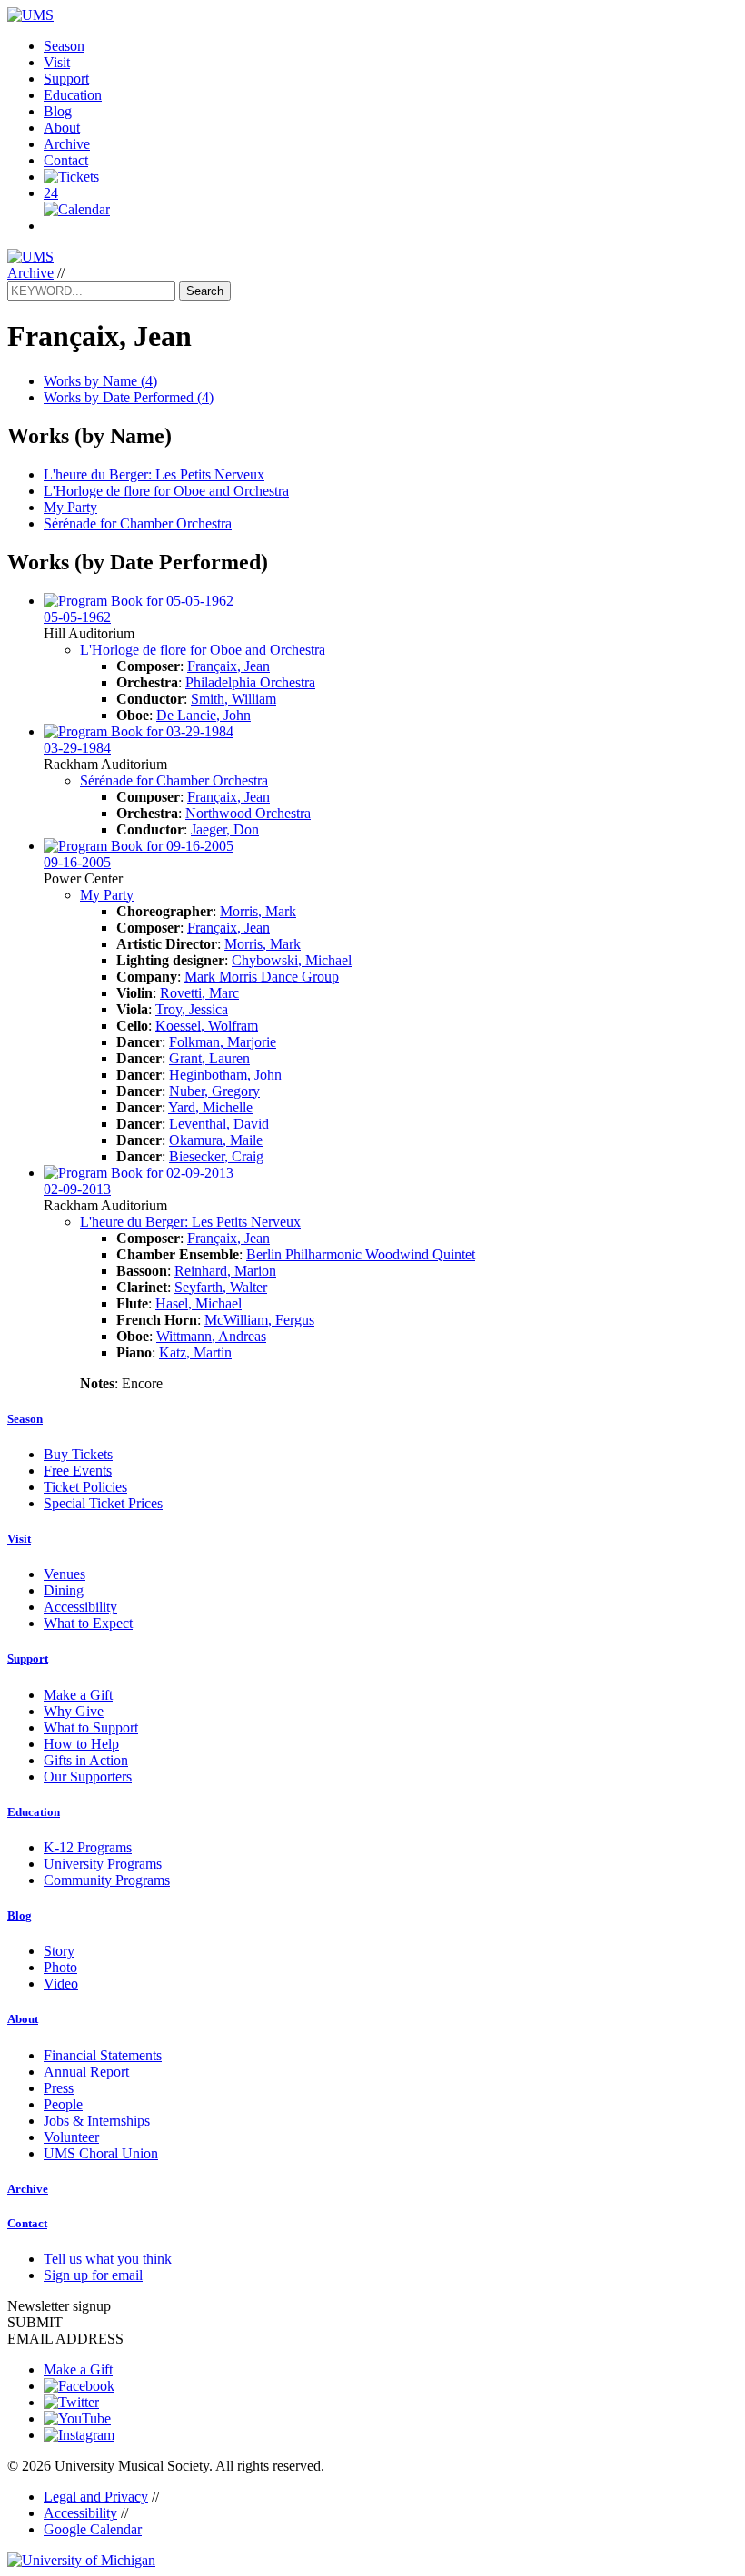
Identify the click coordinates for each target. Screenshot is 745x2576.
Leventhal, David (219, 1124)
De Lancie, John (204, 715)
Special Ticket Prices (103, 1503)
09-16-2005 (77, 862)
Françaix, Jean (228, 666)
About (62, 128)
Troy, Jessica (192, 1009)
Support (66, 79)
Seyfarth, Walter (221, 1287)
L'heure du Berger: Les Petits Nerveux (154, 474)
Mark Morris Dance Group (262, 977)
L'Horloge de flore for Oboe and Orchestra (166, 491)
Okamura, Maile (216, 1140)
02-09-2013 (77, 1189)
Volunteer (71, 2137)
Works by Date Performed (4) (129, 397)
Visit (57, 62)
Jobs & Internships (97, 2121)
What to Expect (88, 1623)
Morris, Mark (258, 911)
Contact (66, 160)
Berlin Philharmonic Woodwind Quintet (361, 1254)
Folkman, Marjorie (223, 1042)
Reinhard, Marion (225, 1271)
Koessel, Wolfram (207, 1026)
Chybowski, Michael (292, 960)
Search (205, 291)
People (63, 2104)
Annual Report (86, 2072)
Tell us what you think (108, 2259)
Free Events (78, 1471)
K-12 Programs (88, 1847)
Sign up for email (93, 2275)
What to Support (91, 1727)
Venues (65, 1574)
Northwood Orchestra (248, 813)
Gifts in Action (86, 1760)
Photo (60, 1967)
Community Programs (107, 1880)
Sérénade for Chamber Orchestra (138, 523)
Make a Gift (78, 1695)
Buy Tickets (78, 1454)
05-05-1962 (77, 617)
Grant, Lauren (209, 1058)
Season (64, 46)
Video (61, 1984)
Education (73, 95)
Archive (67, 144)
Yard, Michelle (210, 1107)
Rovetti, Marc (199, 993)
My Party (70, 507)
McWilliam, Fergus (259, 1320)
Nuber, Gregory (214, 1091)
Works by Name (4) (100, 381)
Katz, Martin (195, 1352)
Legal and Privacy (96, 2497)
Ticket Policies (85, 1487)
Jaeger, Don (225, 829)
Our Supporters (88, 1777)
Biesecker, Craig (216, 1156)
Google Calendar (93, 2529)
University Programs (103, 1864)
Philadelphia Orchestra (250, 682)
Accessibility (80, 1607)
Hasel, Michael (199, 1303)
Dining (64, 1590)
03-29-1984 (77, 748)
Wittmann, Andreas (211, 1336)
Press (59, 2088)
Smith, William (233, 699)
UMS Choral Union (101, 2153)
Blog (58, 111)
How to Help (81, 1744)
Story (59, 1951)
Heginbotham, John (225, 1075)
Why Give (74, 1711)
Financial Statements (103, 2055)
